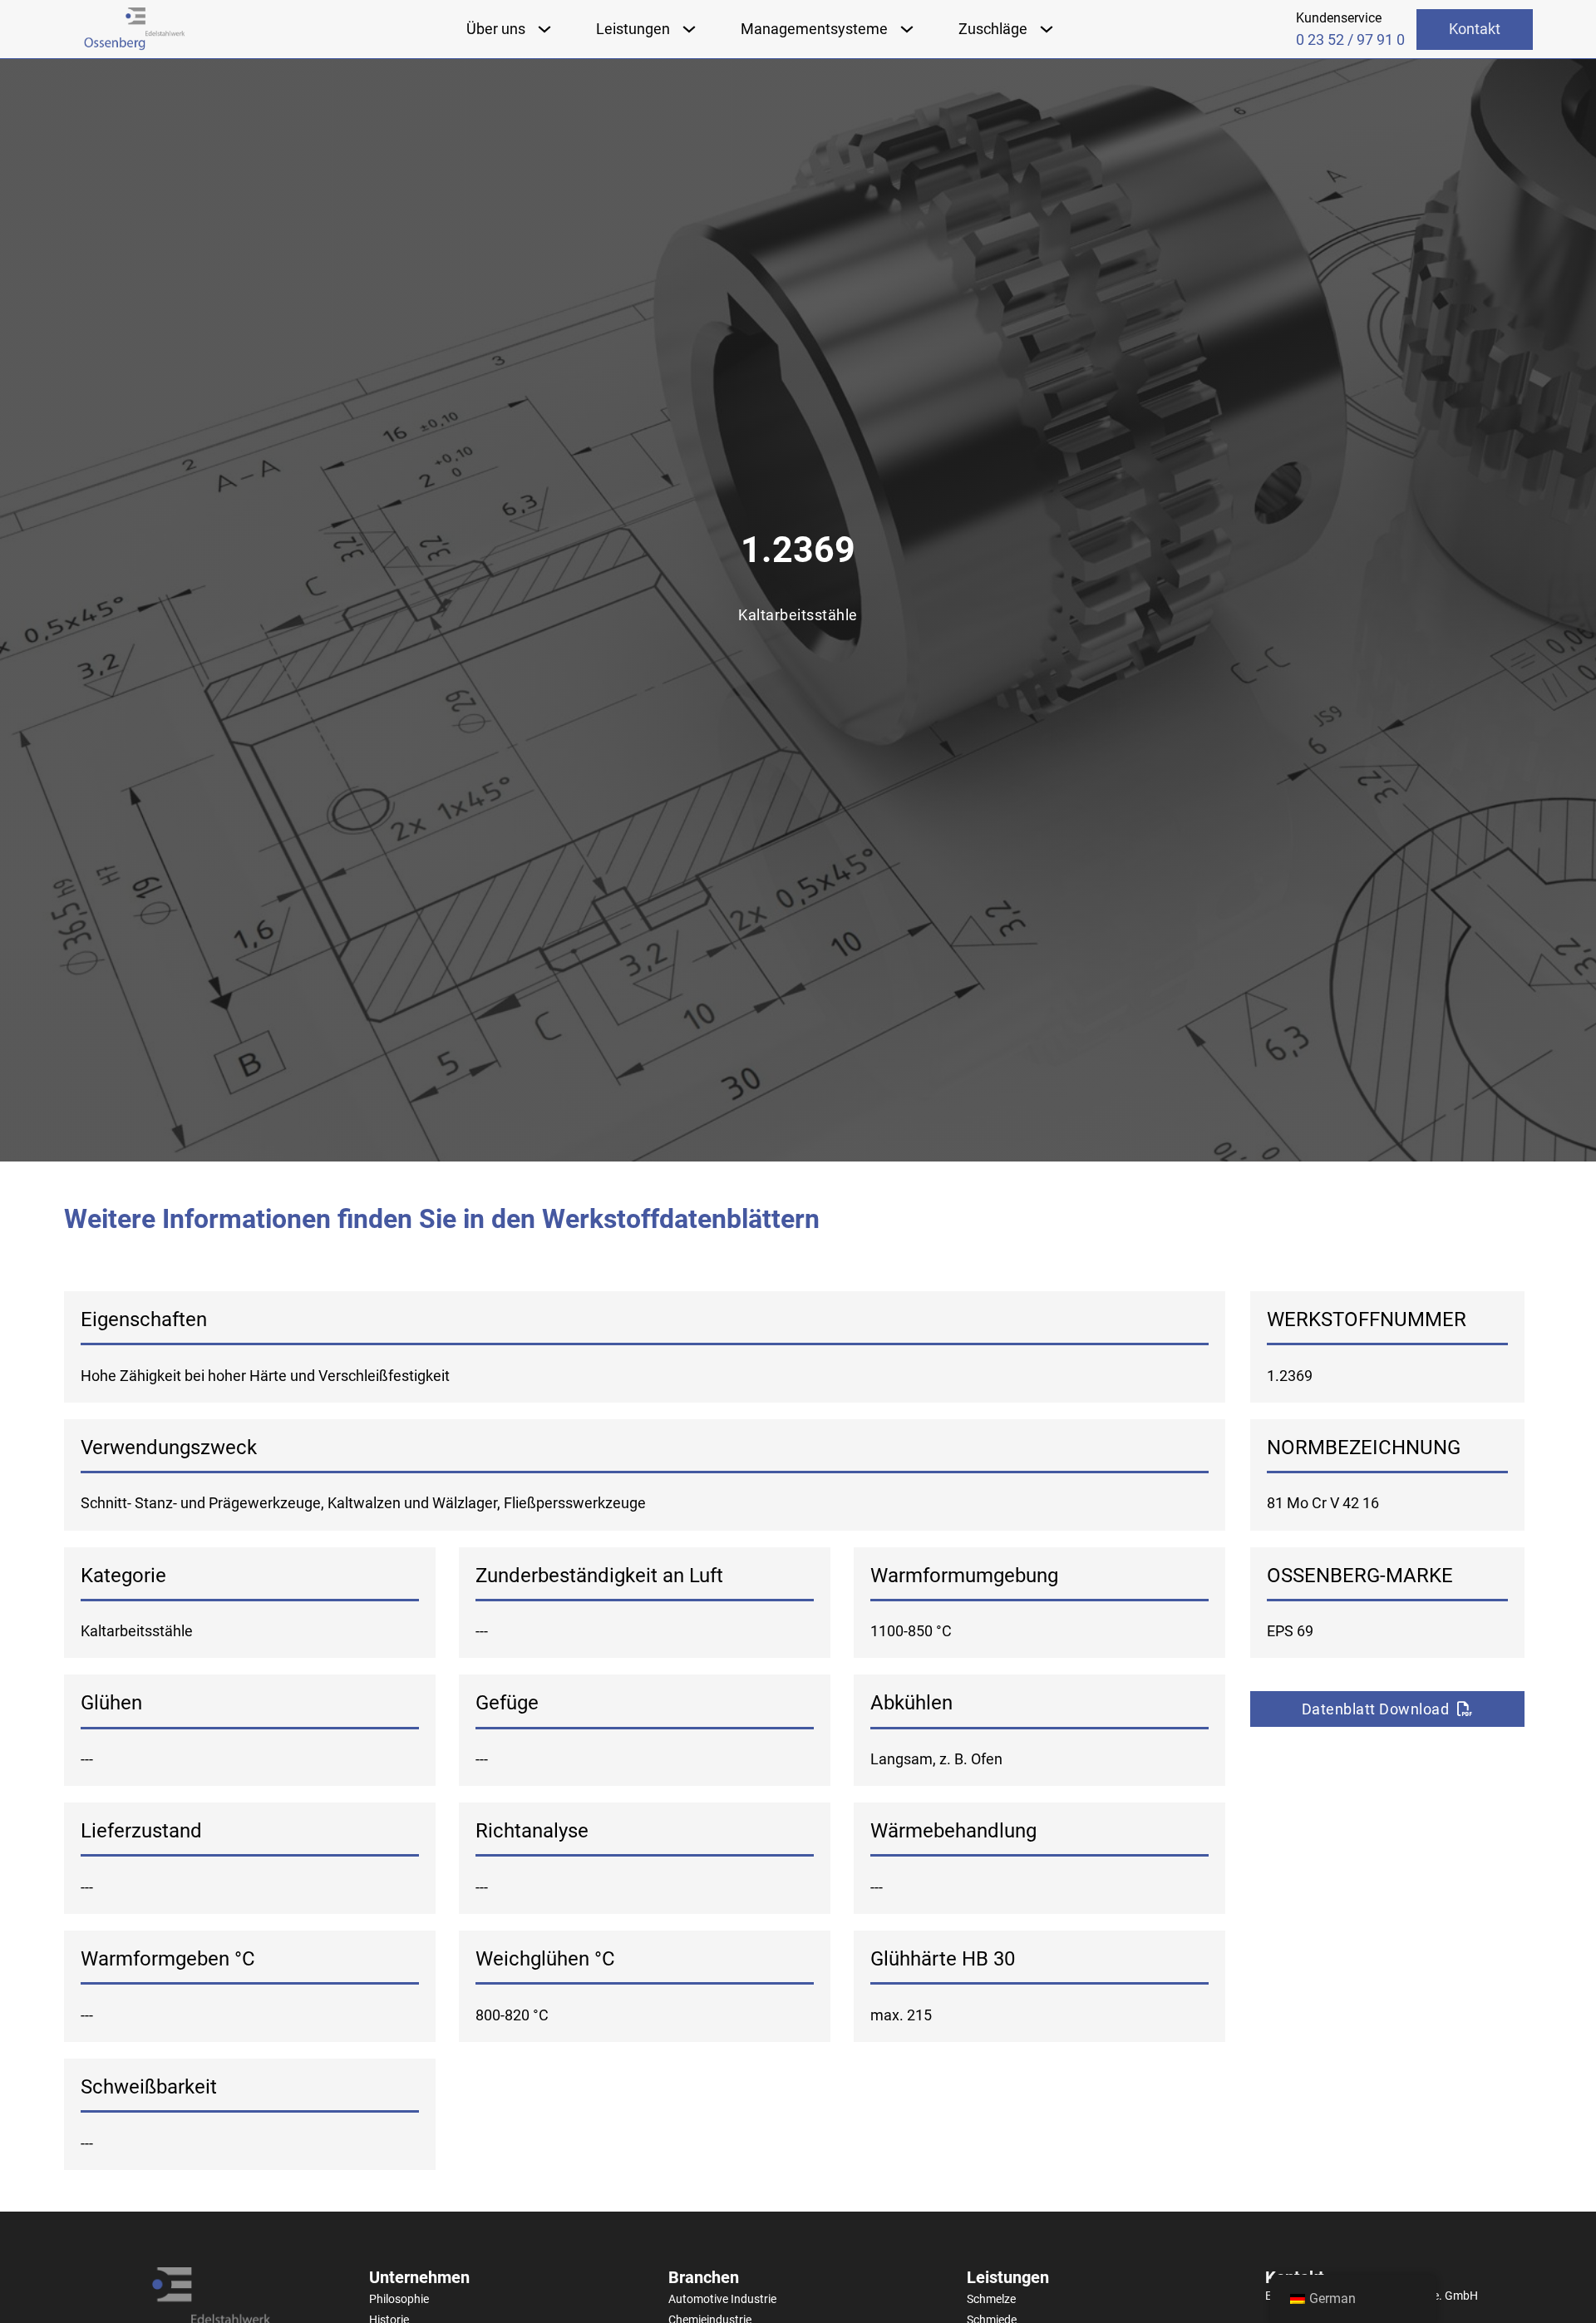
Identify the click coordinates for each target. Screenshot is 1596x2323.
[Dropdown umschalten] (544, 29)
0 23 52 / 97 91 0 (1350, 40)
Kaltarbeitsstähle (798, 615)
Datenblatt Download (1376, 1709)
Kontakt (1475, 29)
